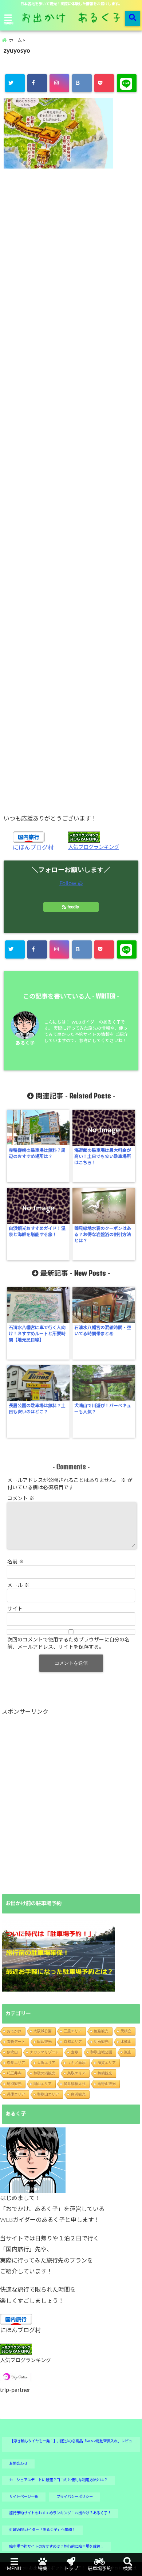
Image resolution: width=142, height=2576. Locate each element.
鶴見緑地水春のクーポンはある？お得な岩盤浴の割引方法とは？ (103, 1235)
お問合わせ (18, 2464)
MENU (14, 2569)
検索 (128, 2569)
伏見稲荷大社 (75, 2084)
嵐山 (128, 2052)
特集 (43, 2569)
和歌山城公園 (101, 2052)
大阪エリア (46, 2063)
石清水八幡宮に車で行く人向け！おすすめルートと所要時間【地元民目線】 (37, 1334)
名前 (16, 1562)
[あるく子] (33, 2160)
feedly (73, 907)
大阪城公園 (43, 2031)
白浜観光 (78, 2094)
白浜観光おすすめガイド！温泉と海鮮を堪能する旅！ (37, 1232)
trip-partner (15, 2390)
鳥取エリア (76, 2073)
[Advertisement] (71, 491)
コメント (21, 1499)
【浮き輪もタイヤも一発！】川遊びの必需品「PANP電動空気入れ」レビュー (71, 2444)
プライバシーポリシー (75, 2497)
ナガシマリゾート (44, 2052)
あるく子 (25, 1043)
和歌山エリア (48, 2094)
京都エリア (73, 2042)
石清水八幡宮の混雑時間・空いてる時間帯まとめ (103, 1331)
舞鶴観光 (105, 2073)
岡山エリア (43, 2084)
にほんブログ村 (33, 848)
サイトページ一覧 (24, 2497)
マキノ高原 (76, 2063)
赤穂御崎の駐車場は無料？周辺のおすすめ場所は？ (37, 1153)
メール (18, 1585)
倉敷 (75, 2052)
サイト (15, 1609)
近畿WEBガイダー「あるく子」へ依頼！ (42, 2530)
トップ (71, 2569)
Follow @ (71, 883)
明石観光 (101, 2042)
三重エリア (73, 2031)
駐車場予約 (100, 2569)
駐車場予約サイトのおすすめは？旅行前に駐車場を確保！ (56, 2547)
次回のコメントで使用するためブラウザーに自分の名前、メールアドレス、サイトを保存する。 (68, 1644)
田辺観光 (44, 2042)
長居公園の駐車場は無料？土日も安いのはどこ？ (37, 1409)
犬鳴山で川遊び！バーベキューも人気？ (103, 1409)
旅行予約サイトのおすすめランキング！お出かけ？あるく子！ (60, 2513)
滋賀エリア (107, 2063)
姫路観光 (101, 2031)
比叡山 (126, 2042)
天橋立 (126, 2031)
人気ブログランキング (94, 847)
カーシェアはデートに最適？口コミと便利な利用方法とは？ (58, 2480)
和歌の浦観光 (44, 2073)
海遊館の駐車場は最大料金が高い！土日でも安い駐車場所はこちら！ (103, 1157)
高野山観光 (107, 2084)
